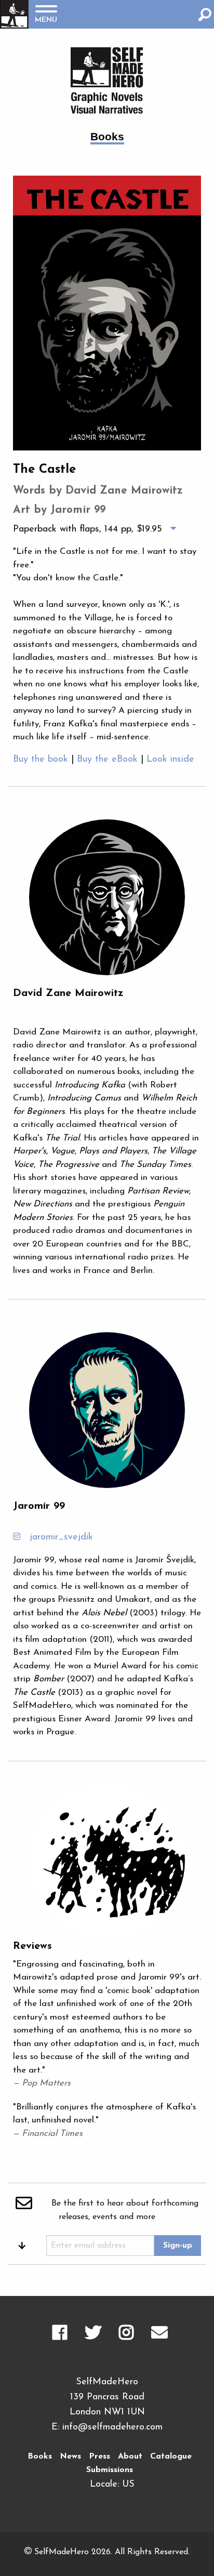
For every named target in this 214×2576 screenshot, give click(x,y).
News (70, 2457)
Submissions (110, 2470)
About (130, 2457)
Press (99, 2457)
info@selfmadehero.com (112, 2427)
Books (40, 2457)
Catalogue (171, 2457)
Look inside (170, 760)
